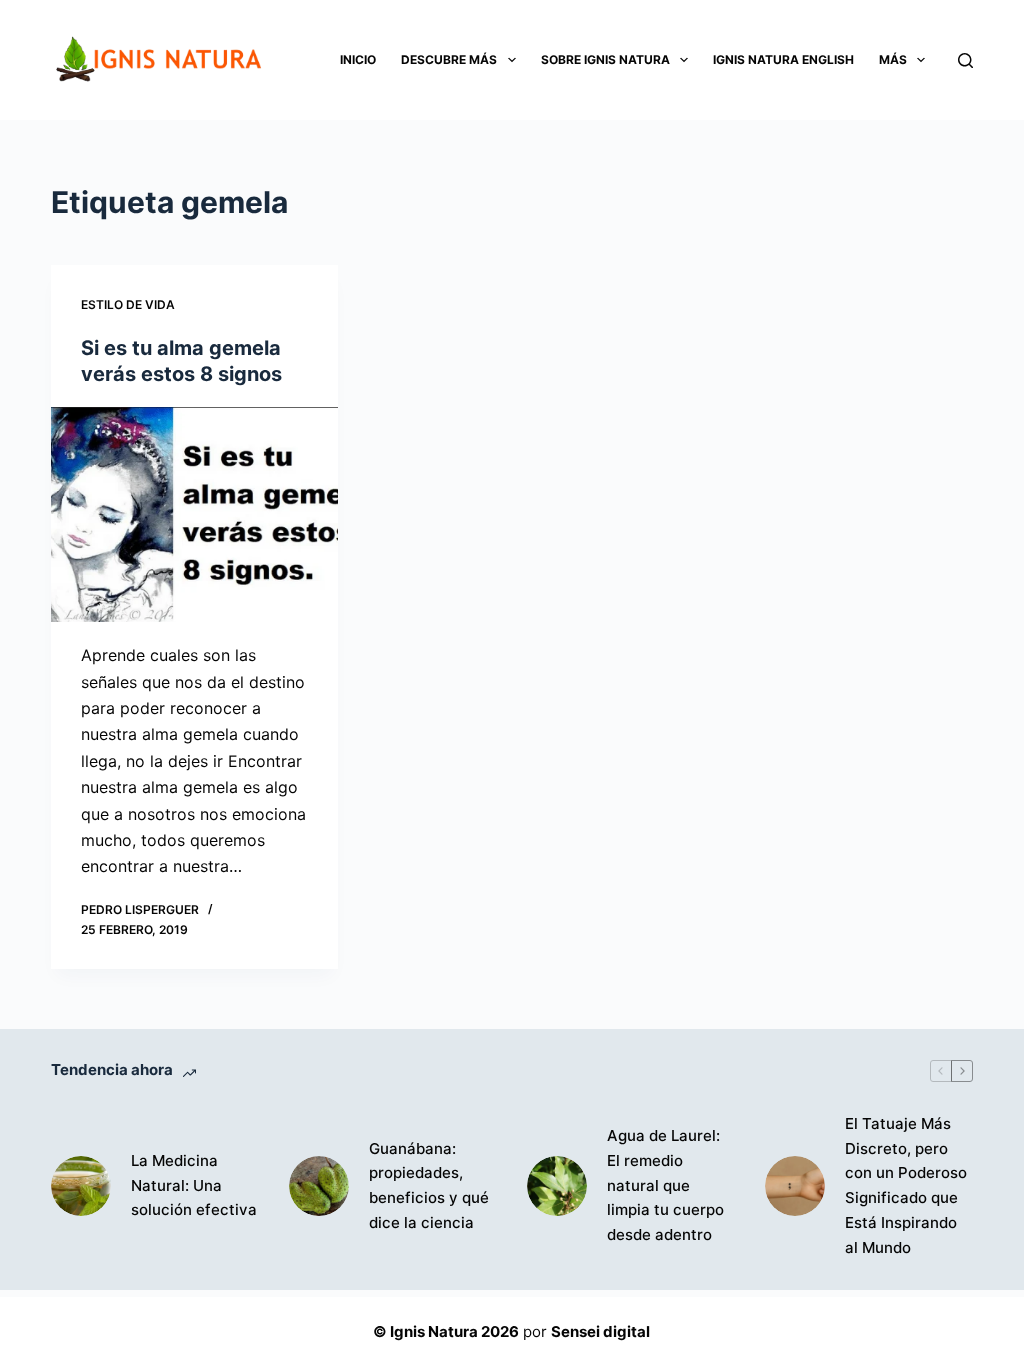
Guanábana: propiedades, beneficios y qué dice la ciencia (429, 1185)
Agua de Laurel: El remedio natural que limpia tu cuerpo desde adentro (665, 1185)
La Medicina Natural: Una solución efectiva (194, 1185)
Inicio (358, 59)
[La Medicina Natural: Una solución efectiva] (81, 1186)
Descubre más (449, 59)
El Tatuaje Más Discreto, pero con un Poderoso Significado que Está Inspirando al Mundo (906, 1185)
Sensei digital (600, 1331)
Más (893, 59)
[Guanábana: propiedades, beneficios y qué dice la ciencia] (319, 1186)
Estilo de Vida (128, 304)
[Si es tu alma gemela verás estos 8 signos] (194, 514)
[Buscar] (965, 60)
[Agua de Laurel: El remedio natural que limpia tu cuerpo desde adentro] (557, 1186)
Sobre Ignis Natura (605, 59)
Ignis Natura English (783, 59)
